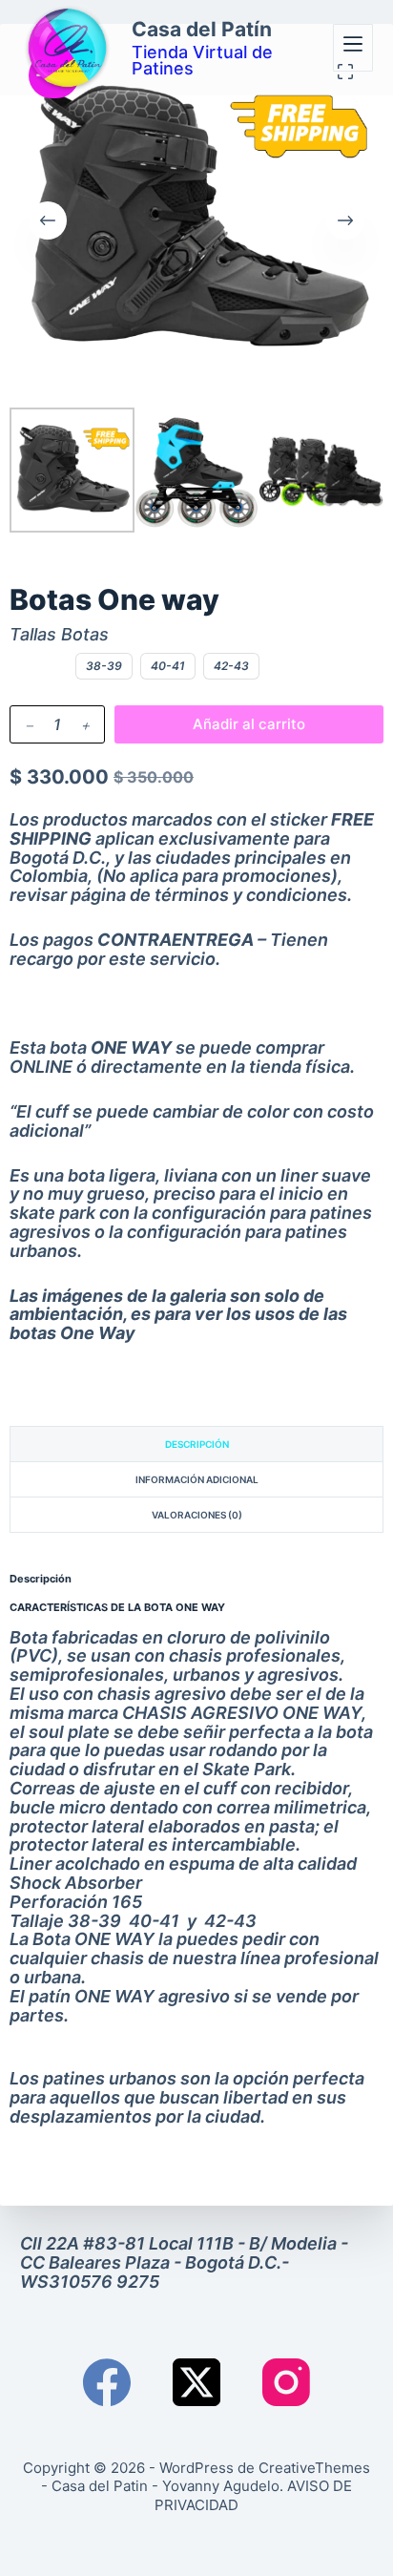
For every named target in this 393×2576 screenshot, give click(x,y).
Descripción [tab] (197, 1444)
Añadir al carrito (249, 724)
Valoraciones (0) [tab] (197, 1515)
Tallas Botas (59, 635)
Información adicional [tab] (197, 1479)
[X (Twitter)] (196, 2382)
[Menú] (353, 48)
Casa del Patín (202, 29)
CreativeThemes (314, 2468)
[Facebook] (107, 2382)
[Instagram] (286, 2382)
